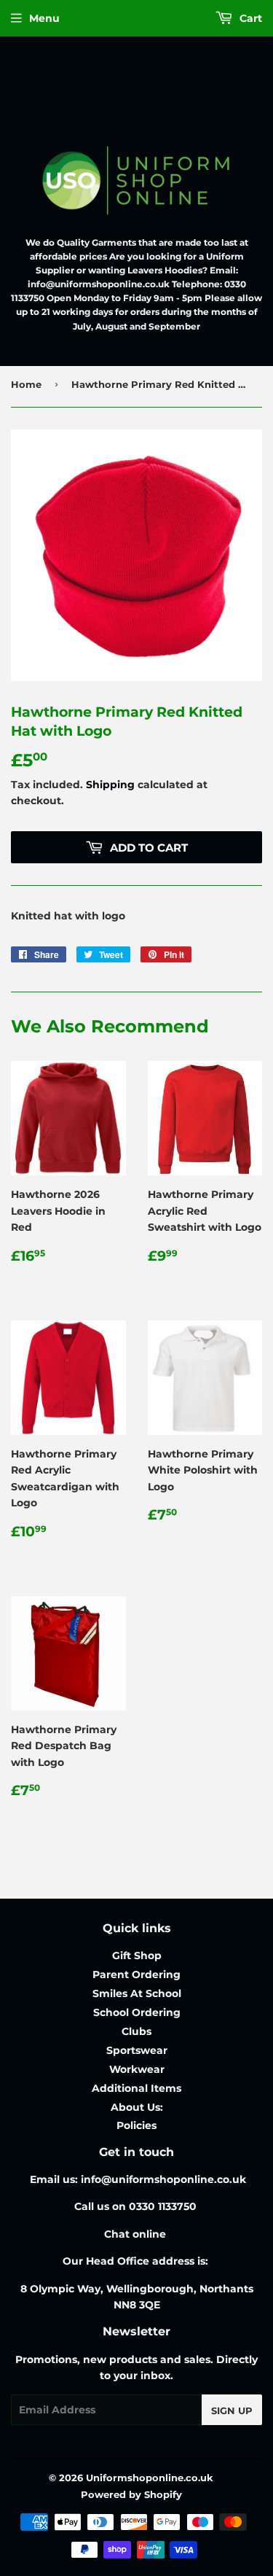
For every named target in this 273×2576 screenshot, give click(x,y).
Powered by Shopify (131, 2494)
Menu (44, 18)
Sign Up (232, 2410)
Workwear (137, 2069)
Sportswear (137, 2050)
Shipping (110, 785)
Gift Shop (137, 1956)
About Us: (137, 2107)
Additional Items (136, 2088)
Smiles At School (137, 1993)
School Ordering (137, 2012)
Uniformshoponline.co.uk (150, 2478)
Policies (136, 2125)
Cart (249, 18)
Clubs (136, 2031)
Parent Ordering (136, 1974)
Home (26, 384)
